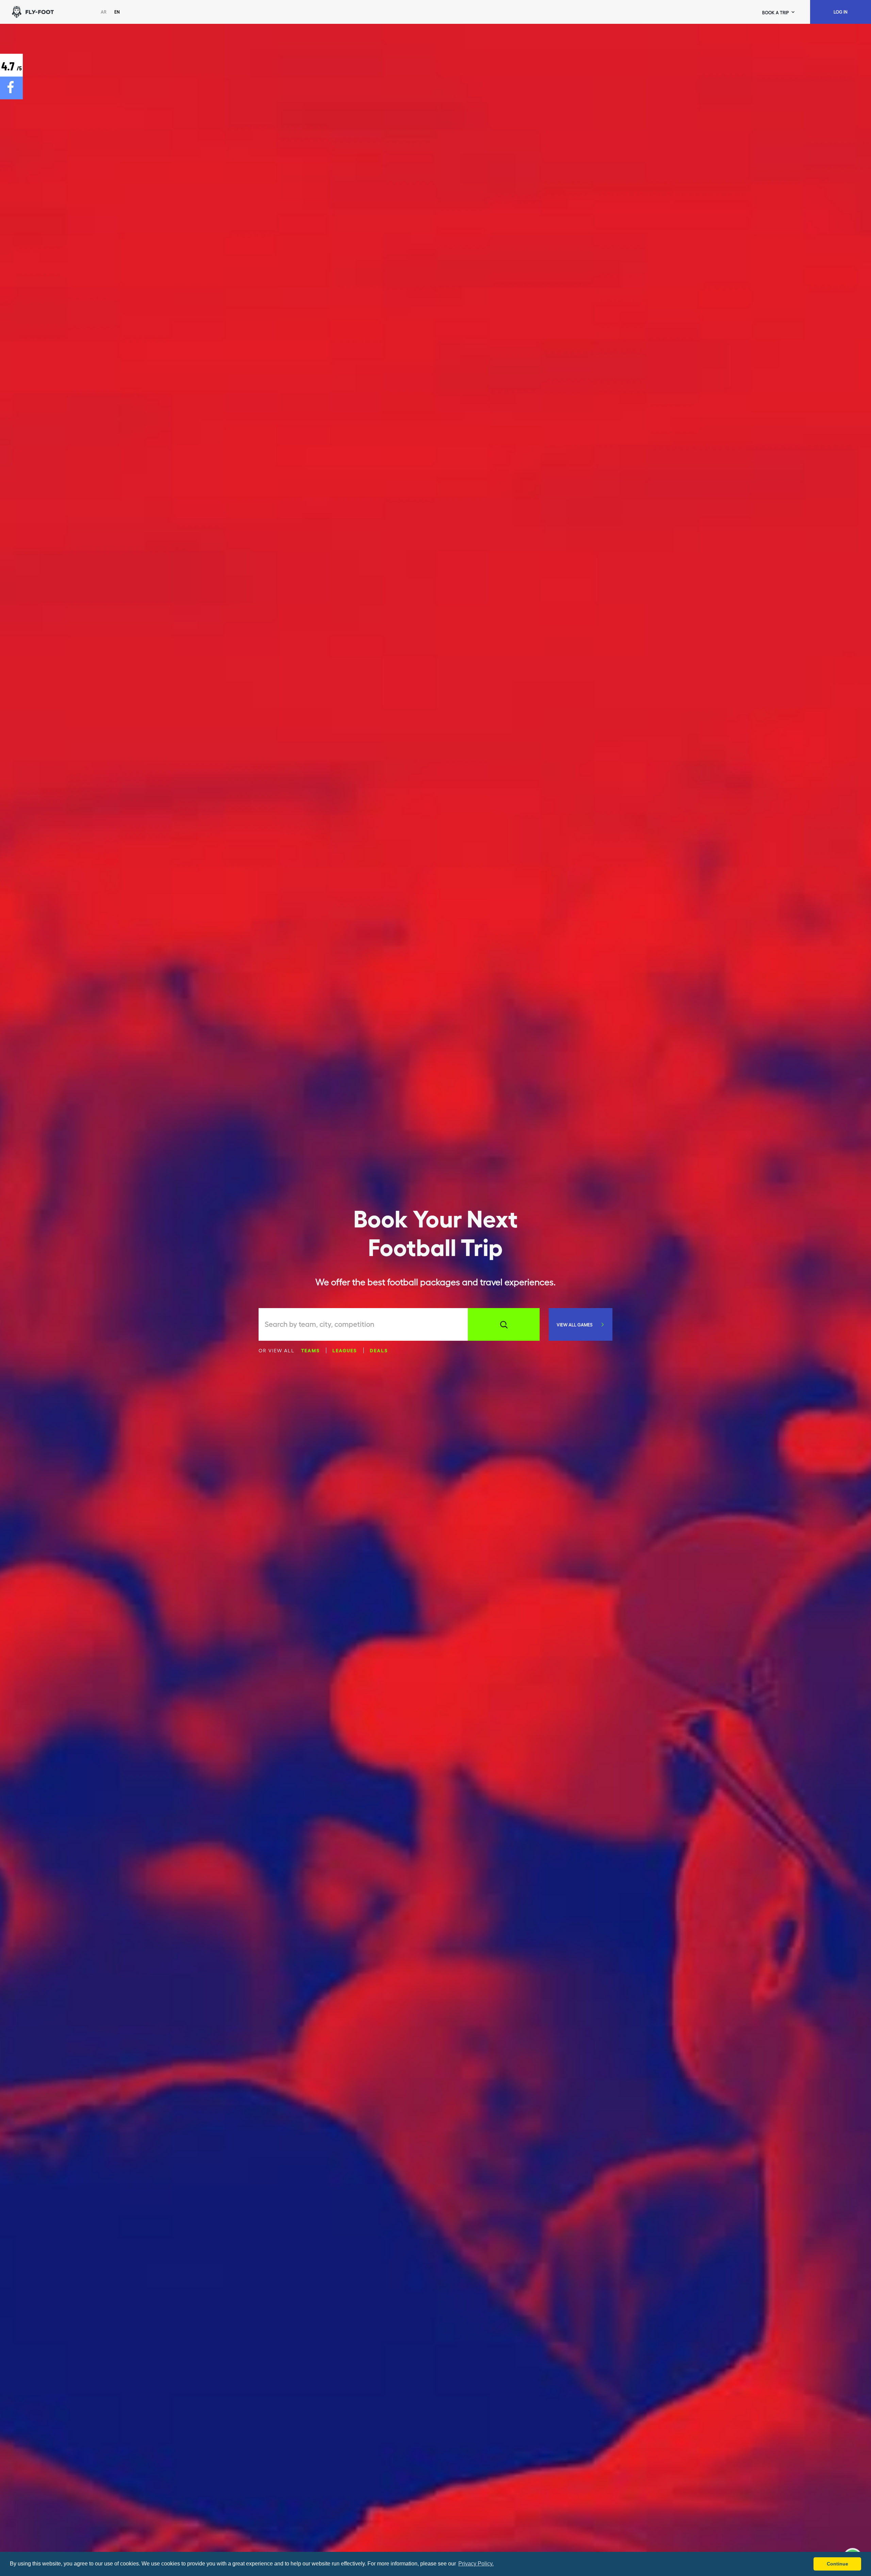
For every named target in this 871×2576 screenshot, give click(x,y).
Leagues (345, 1350)
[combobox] (366, 1324)
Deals (379, 1350)
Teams (310, 1350)
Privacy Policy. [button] (476, 2564)
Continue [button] (837, 2564)
